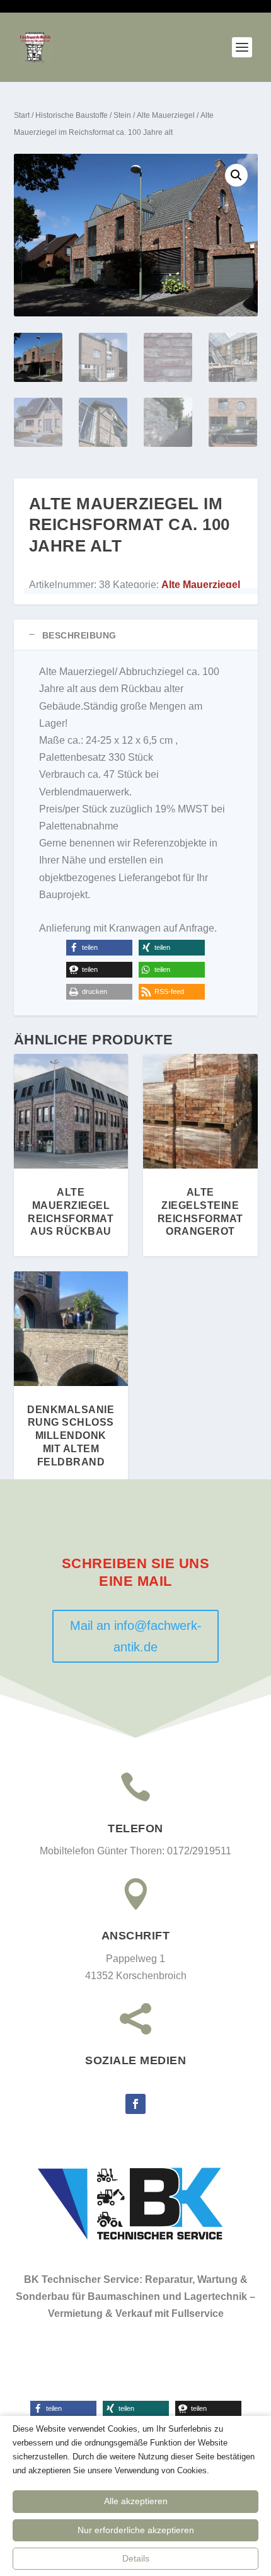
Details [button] (136, 2558)
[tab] (136, 635)
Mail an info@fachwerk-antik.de (136, 1636)
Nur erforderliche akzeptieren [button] (136, 2530)
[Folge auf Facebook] (135, 2104)
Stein (122, 115)
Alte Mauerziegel (166, 115)
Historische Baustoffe (72, 115)
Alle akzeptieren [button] (136, 2501)
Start (22, 115)
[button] (236, 175)
